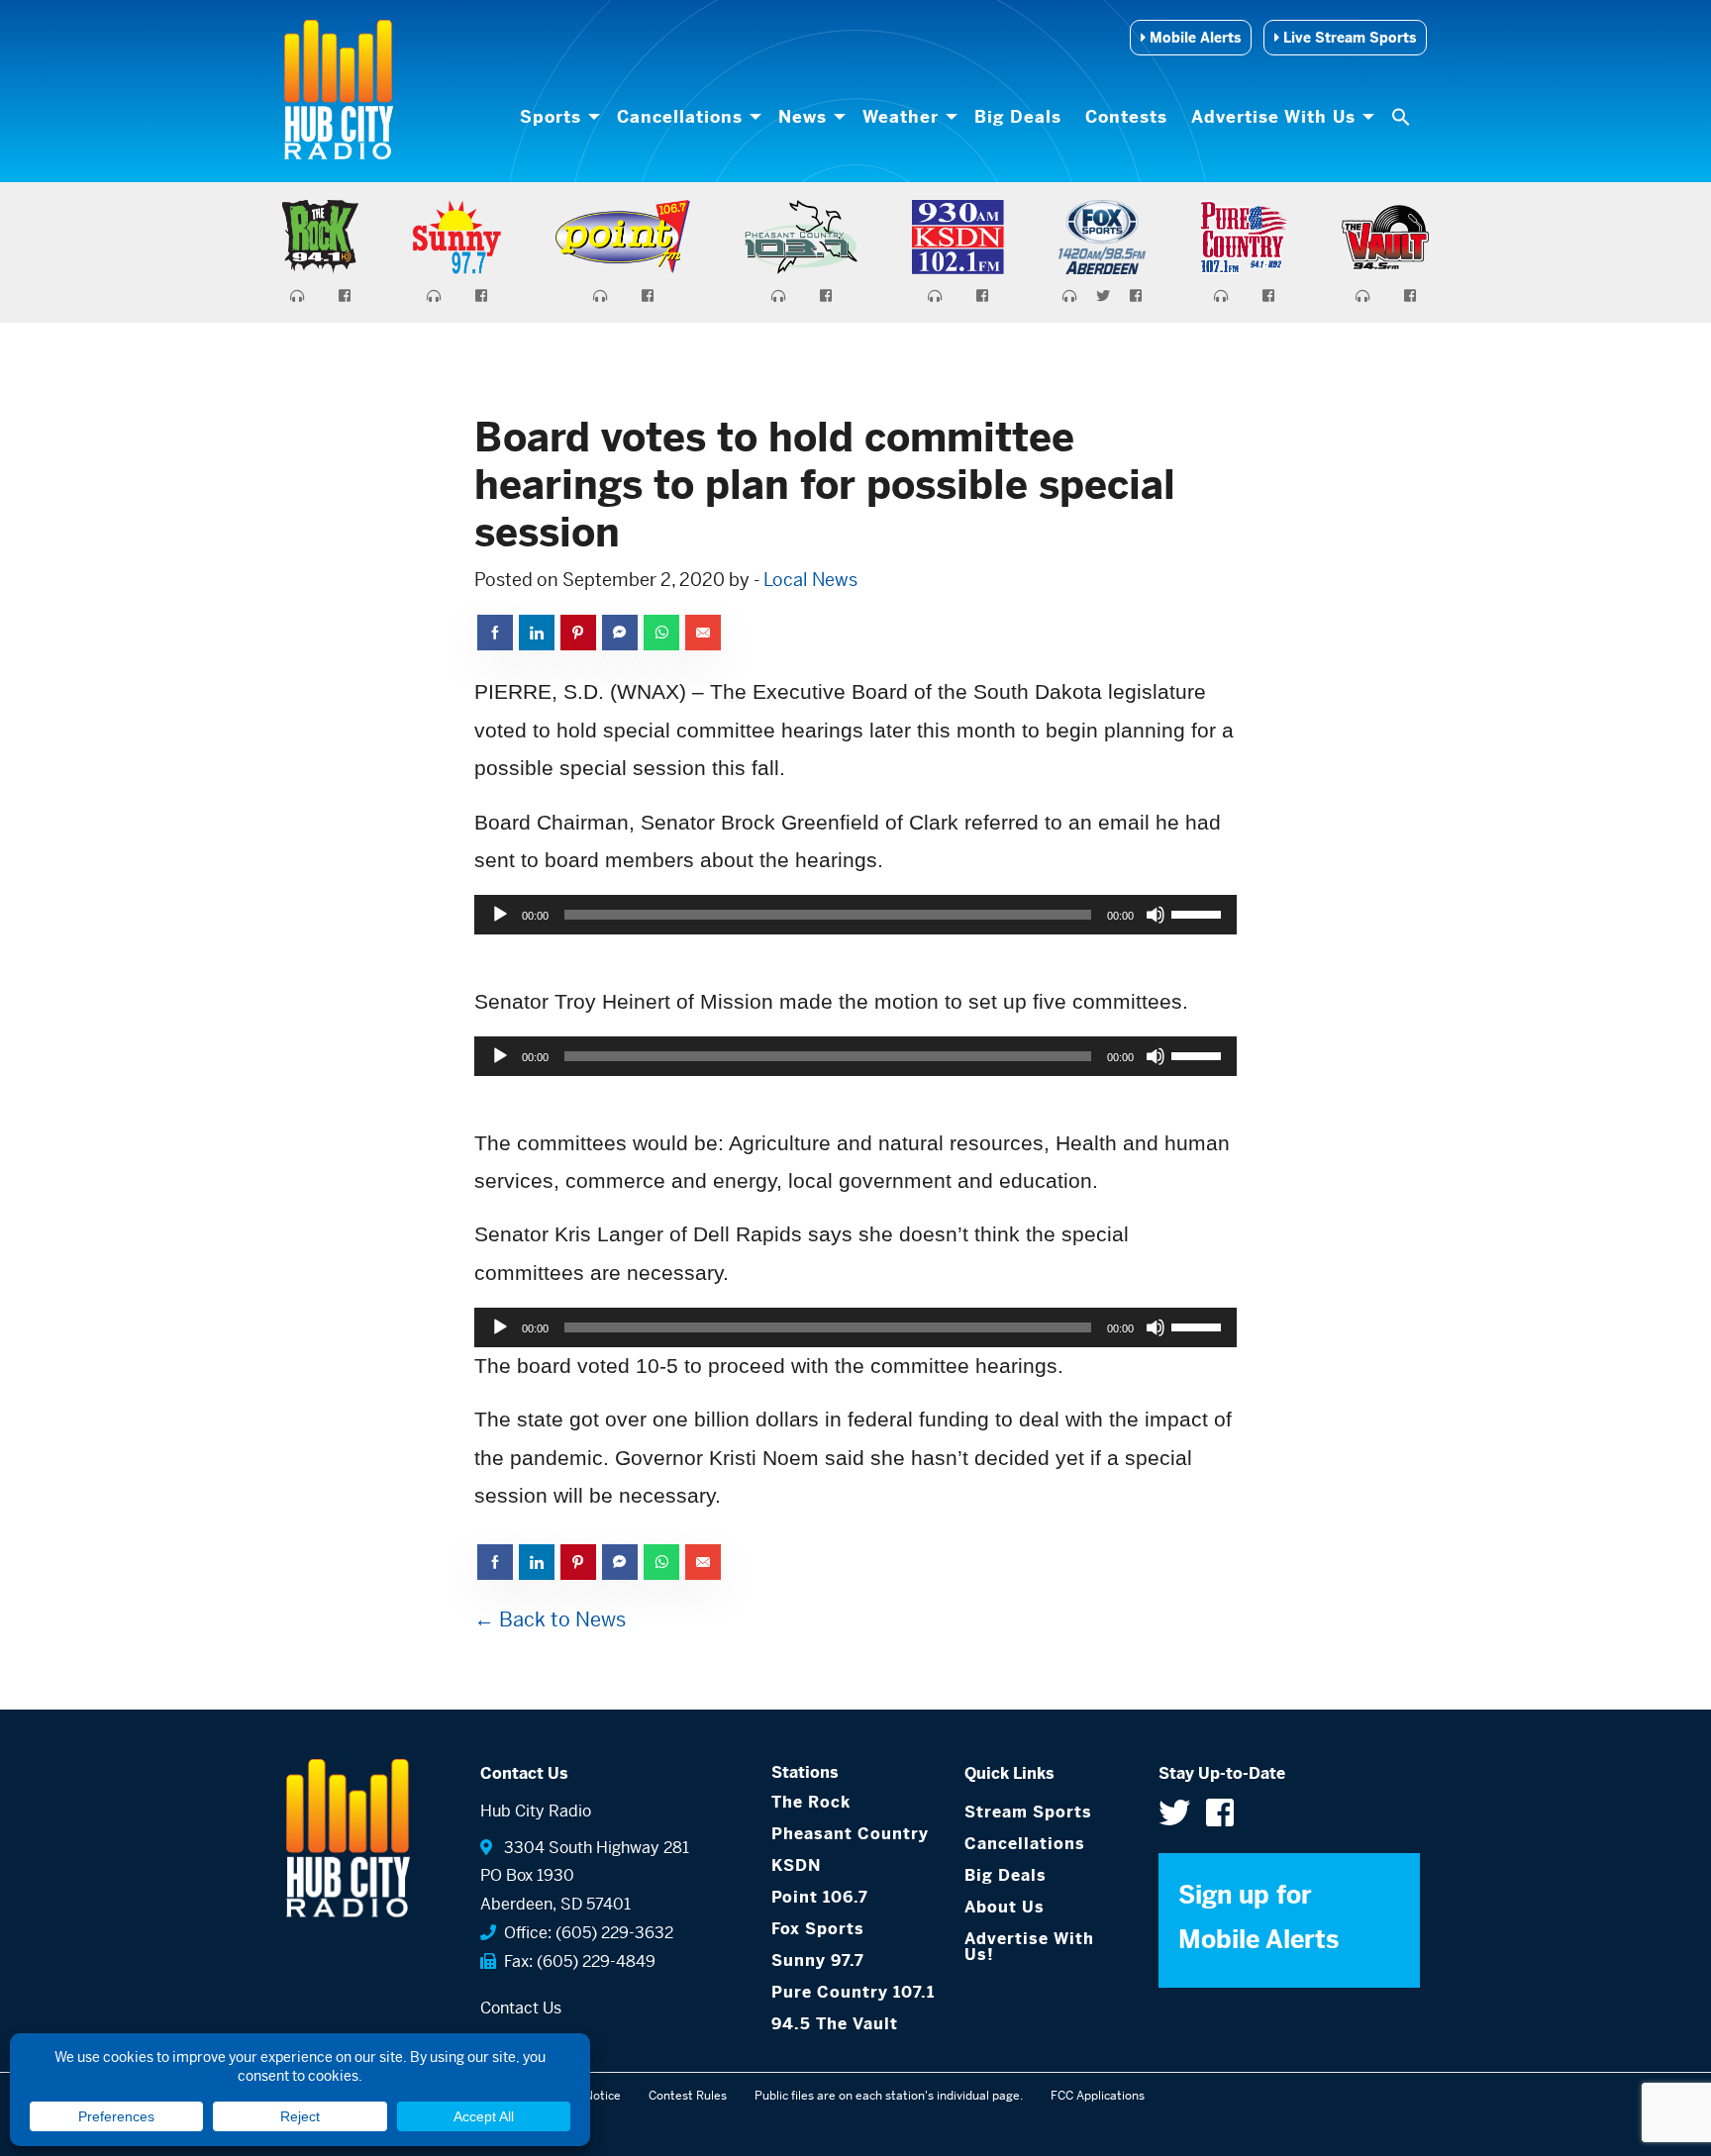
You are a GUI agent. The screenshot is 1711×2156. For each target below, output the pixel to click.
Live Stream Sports (1348, 38)
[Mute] (1156, 915)
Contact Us (521, 2008)
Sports (551, 117)
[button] (1403, 117)
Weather (901, 117)
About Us (1005, 1907)
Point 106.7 (820, 1897)
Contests (1126, 117)
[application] (855, 915)
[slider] (1199, 913)
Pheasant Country (850, 1834)
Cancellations (680, 117)
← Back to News (550, 1620)
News (803, 117)
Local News (810, 580)
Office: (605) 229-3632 (585, 1933)
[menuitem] (556, 117)
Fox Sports (818, 1929)
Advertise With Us (1273, 117)
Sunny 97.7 (818, 1960)
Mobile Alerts (1193, 38)
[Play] (500, 915)
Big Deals (1018, 117)
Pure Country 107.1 (853, 1992)
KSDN (796, 1865)
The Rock (811, 1802)
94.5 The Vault (835, 2024)
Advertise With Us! (1029, 1947)
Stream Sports (1028, 1812)
